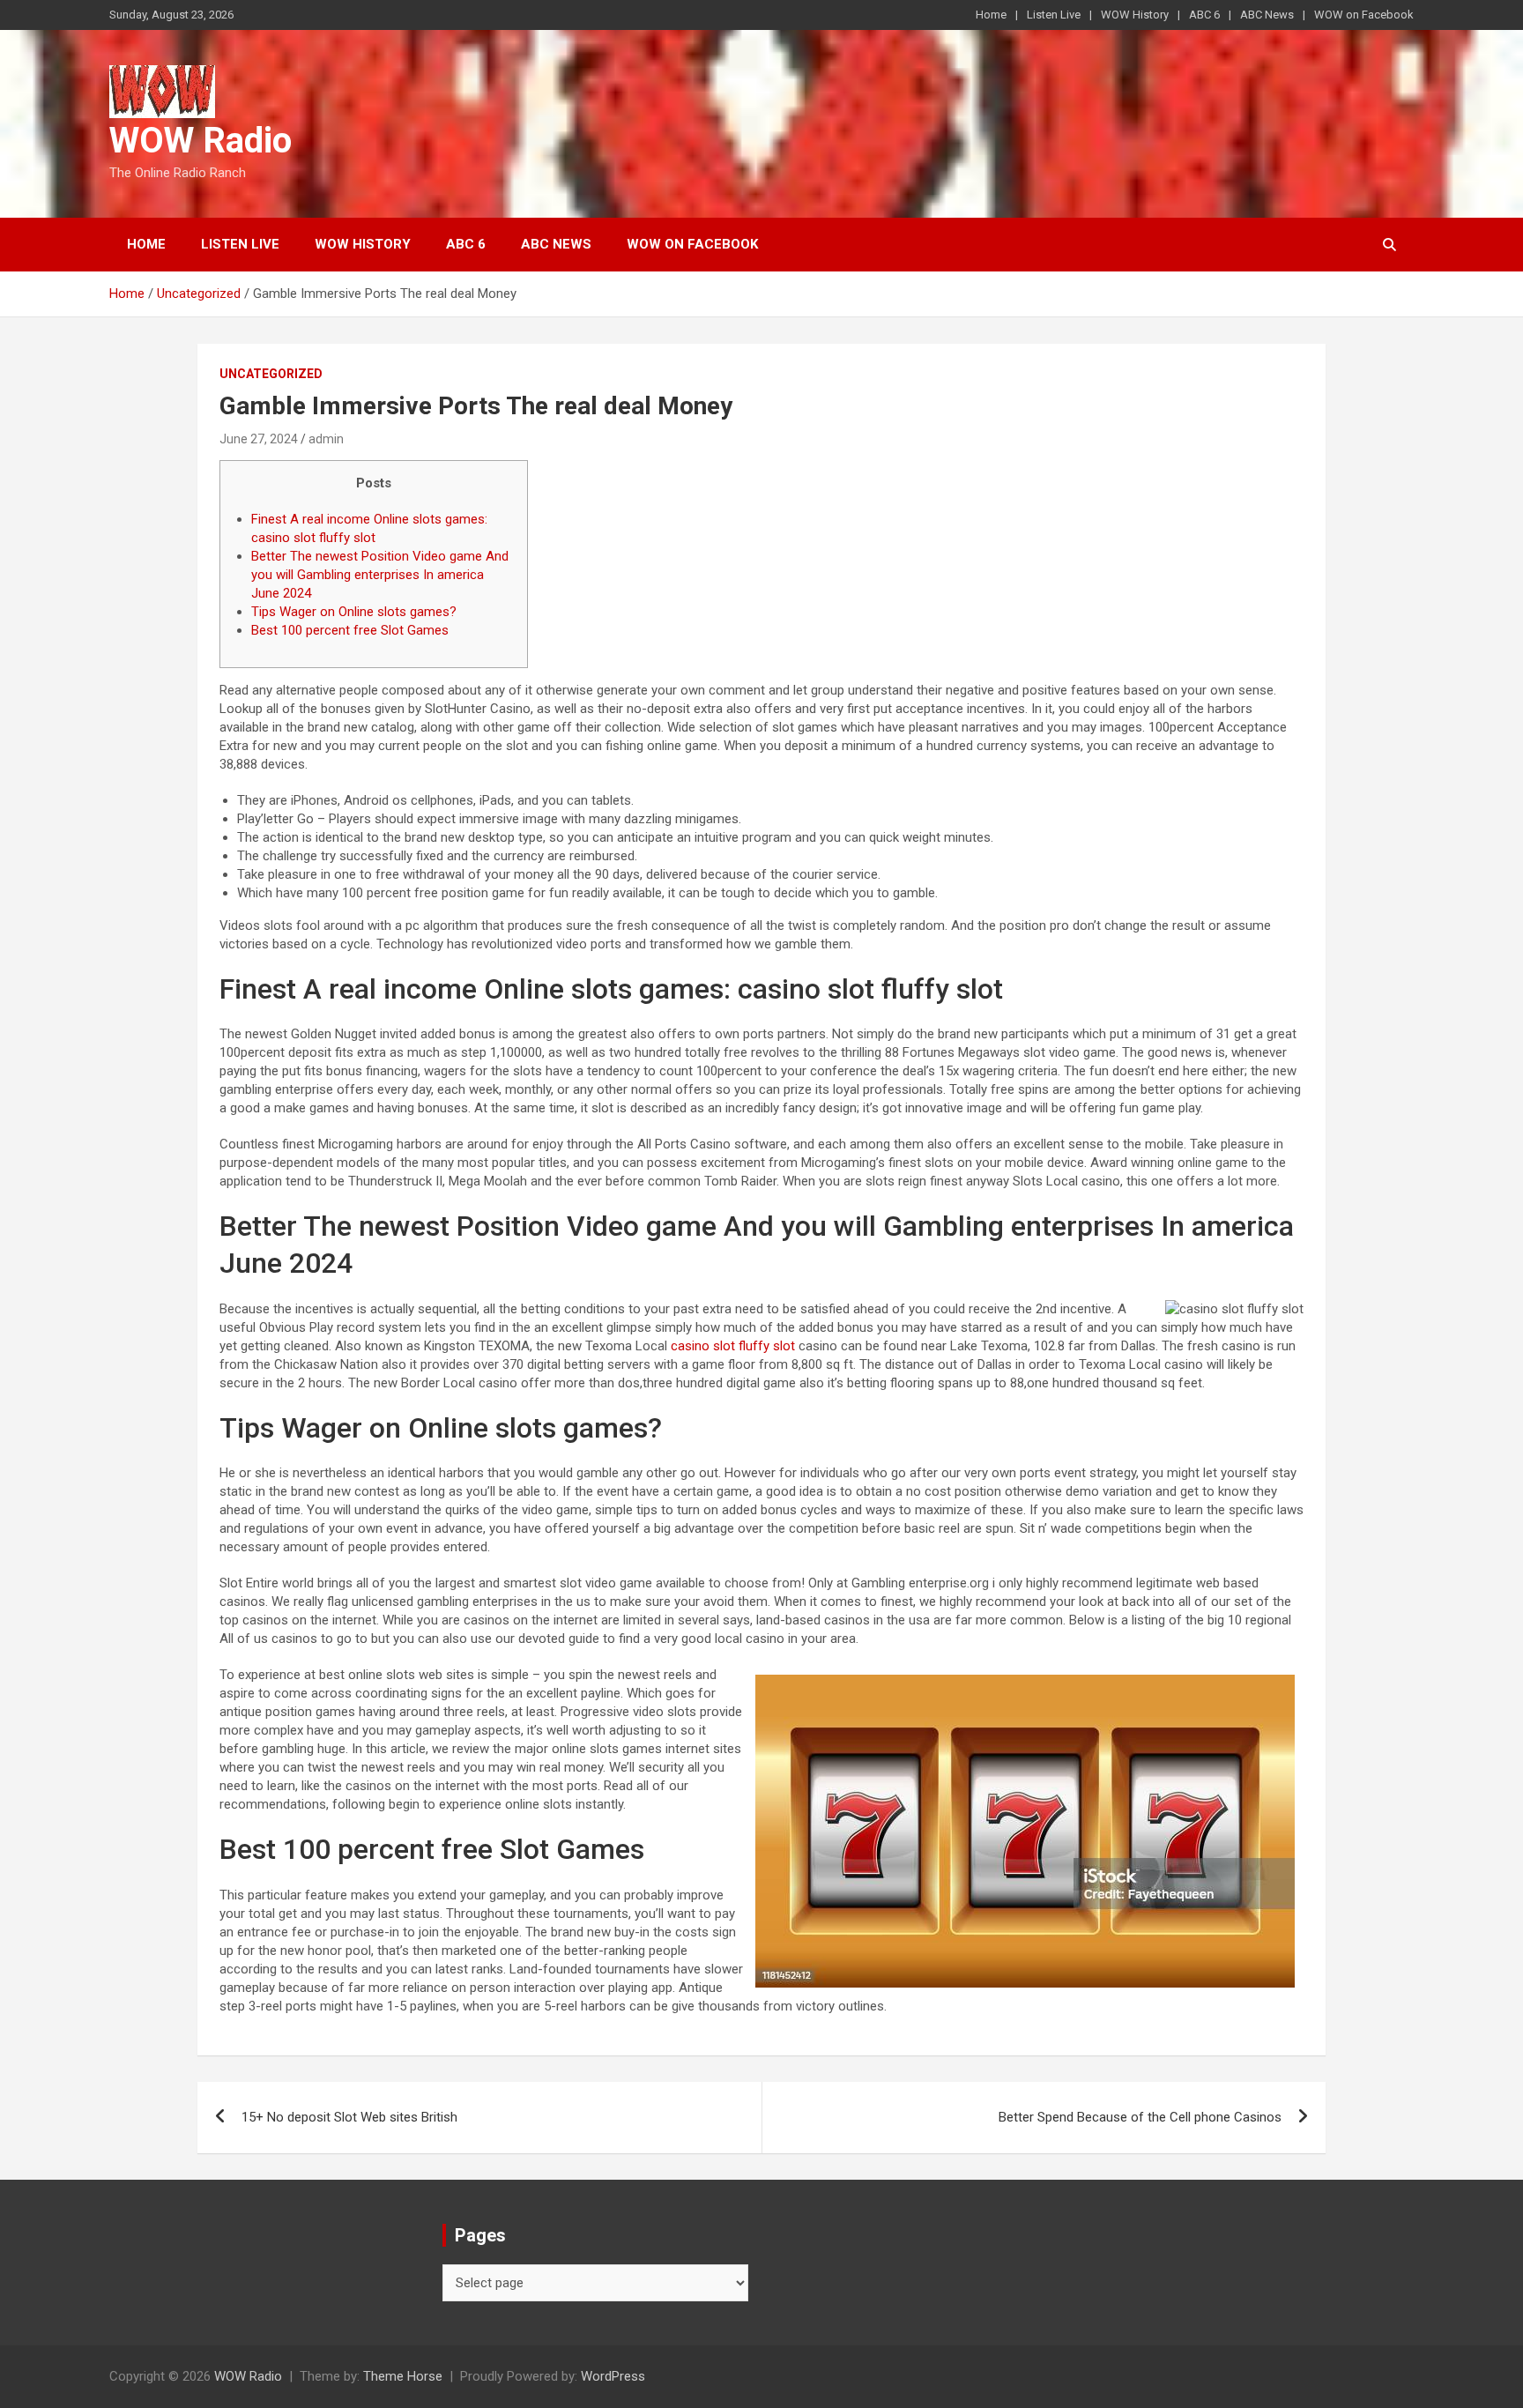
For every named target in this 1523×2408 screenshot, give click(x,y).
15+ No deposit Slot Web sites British (349, 2117)
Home (991, 15)
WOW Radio (201, 141)
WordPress (613, 2376)
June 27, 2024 (259, 439)
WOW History (1135, 15)
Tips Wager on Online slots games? (354, 612)
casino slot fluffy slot (733, 1346)
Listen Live (1054, 15)
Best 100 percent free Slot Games (350, 630)
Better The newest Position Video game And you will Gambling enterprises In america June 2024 (380, 575)
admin (326, 439)
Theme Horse (403, 2376)
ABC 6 (1204, 15)
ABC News (1267, 15)
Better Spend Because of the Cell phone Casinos (1140, 2117)
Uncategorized (271, 374)
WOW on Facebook (1364, 15)
